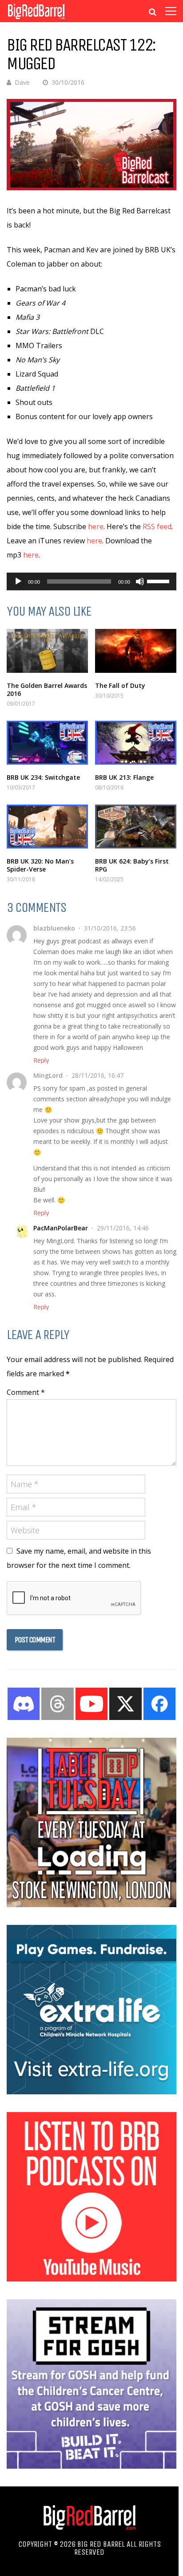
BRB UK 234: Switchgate (43, 777)
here (96, 526)
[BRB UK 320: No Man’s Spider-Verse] (47, 827)
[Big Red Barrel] (36, 20)
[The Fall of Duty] (136, 651)
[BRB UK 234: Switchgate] (47, 743)
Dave (22, 82)
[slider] (159, 581)
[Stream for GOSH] (91, 2466)
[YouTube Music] (91, 2279)
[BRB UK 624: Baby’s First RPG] (136, 827)
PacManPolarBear (61, 1228)
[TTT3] (91, 1905)
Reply (41, 1060)
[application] (91, 581)
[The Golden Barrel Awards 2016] (47, 651)
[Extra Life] (91, 2092)
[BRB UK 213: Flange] (136, 743)
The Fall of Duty (120, 685)
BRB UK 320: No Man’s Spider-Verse (40, 865)
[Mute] (140, 581)
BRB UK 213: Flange (124, 777)
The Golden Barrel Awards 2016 (47, 689)
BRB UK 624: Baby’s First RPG (132, 865)
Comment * (26, 1392)
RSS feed (157, 526)
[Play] (18, 581)
